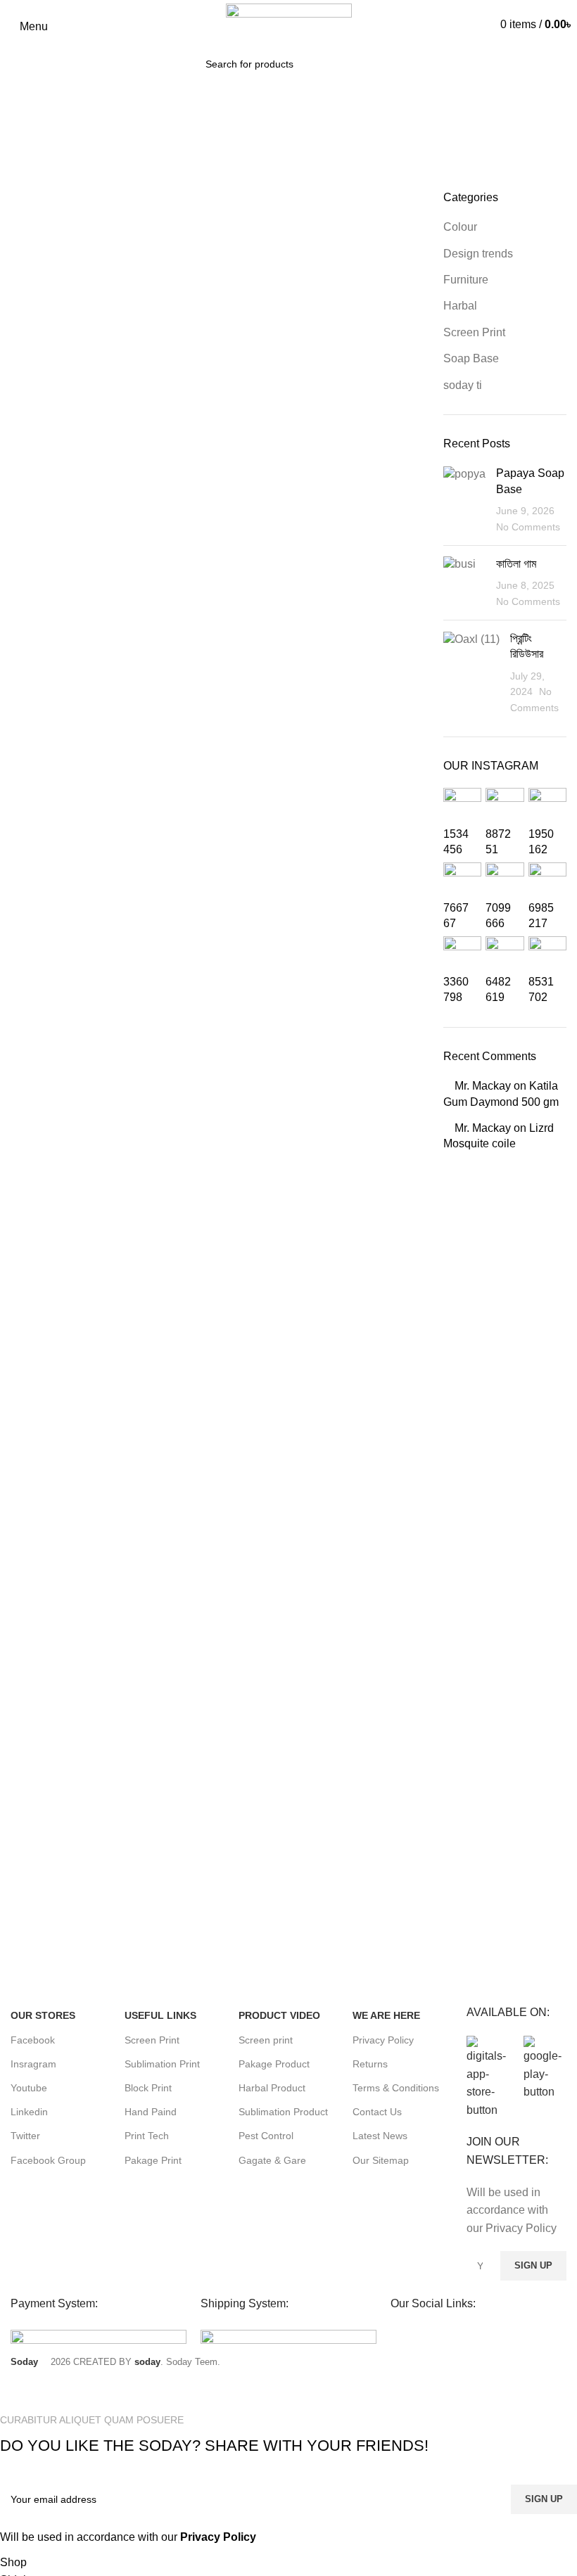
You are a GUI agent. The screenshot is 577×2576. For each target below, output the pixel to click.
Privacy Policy (218, 2537)
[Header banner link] (288, 1288)
